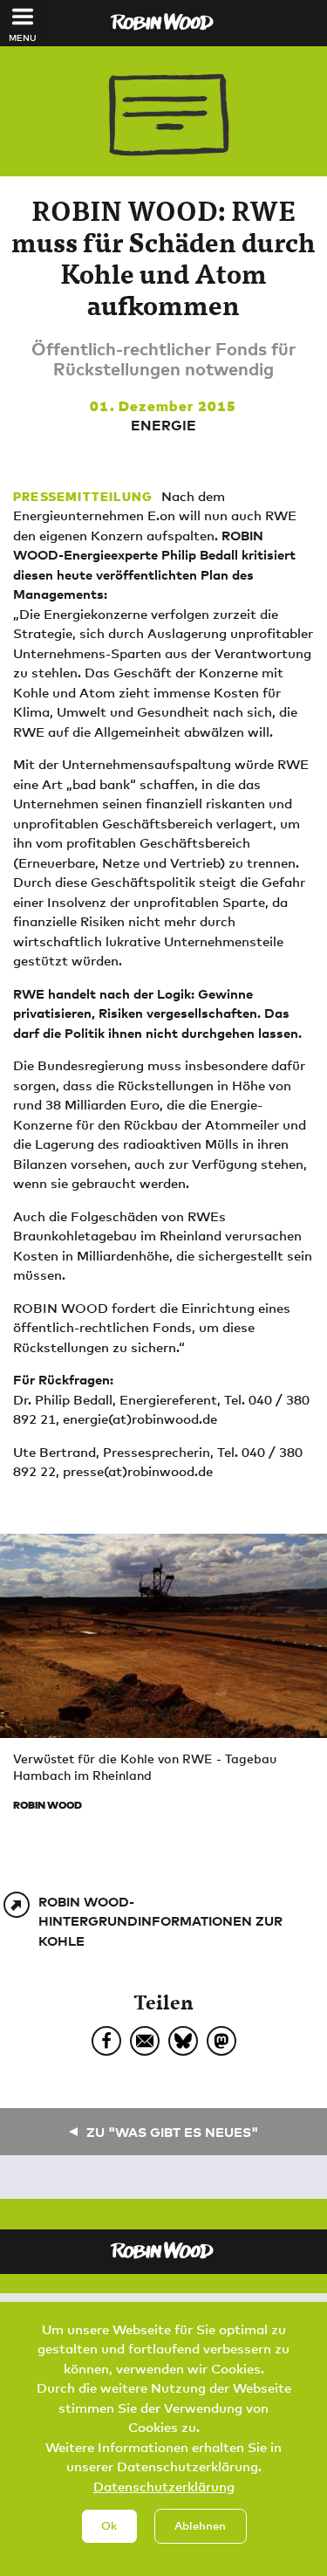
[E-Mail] (145, 2041)
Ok (109, 2525)
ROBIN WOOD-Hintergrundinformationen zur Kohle (160, 1921)
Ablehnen (200, 2525)
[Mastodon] (221, 2041)
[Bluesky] (183, 2041)
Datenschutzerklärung (164, 2486)
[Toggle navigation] (23, 17)
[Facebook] (106, 2041)
